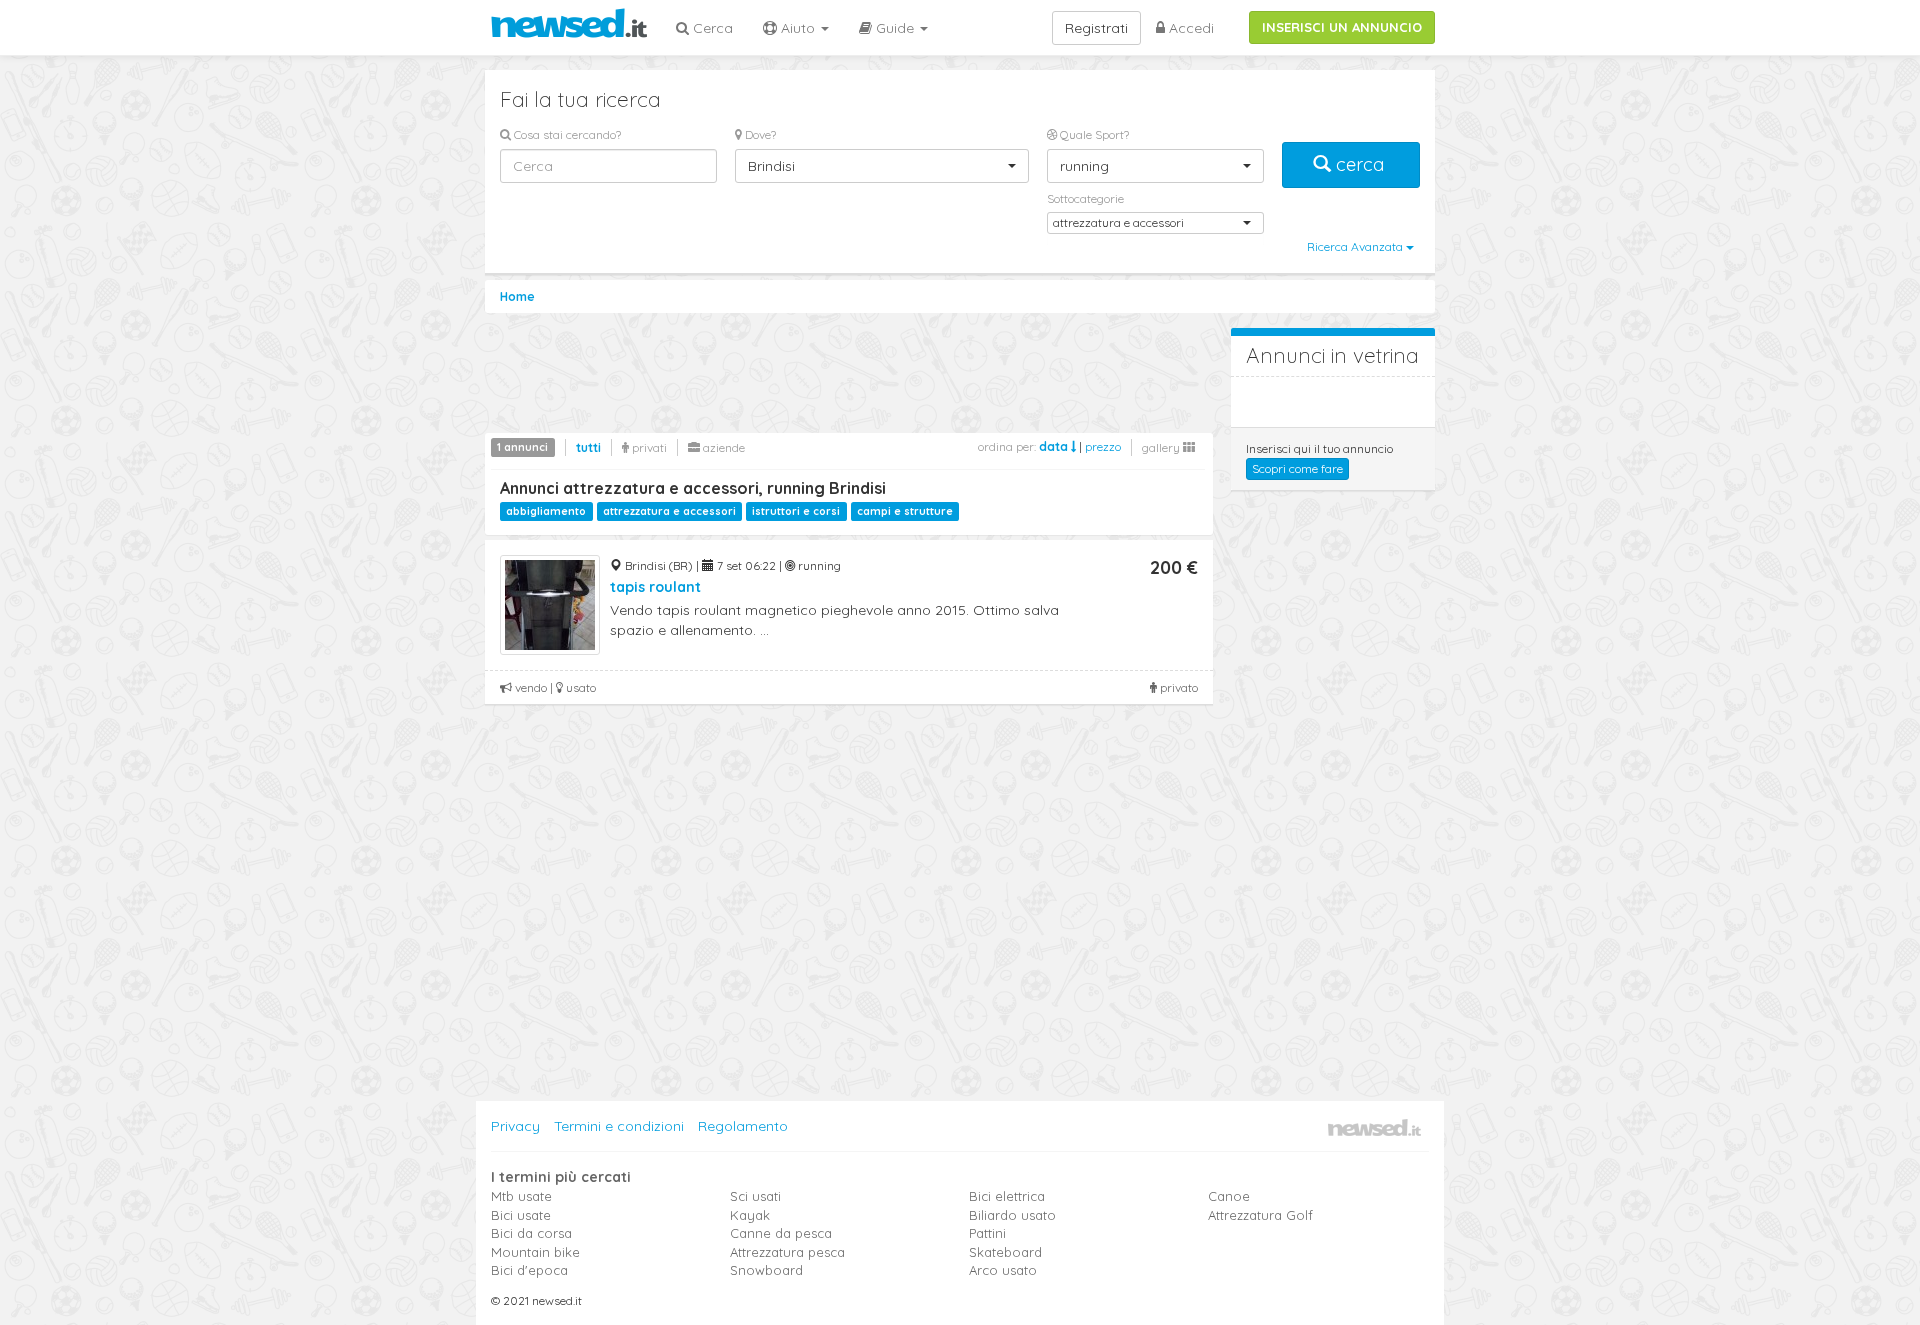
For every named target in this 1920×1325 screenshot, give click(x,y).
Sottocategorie (1085, 198)
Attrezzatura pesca (787, 1252)
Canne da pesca (781, 1233)
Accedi (1189, 28)
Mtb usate (521, 1196)
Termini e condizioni (619, 1126)
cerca (1360, 164)
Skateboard (1005, 1252)
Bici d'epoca (529, 1270)
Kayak (750, 1215)
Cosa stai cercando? (566, 134)
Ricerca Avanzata (1356, 246)
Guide (895, 28)
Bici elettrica (1007, 1196)
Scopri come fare (1297, 468)
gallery (1162, 447)
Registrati (1096, 28)
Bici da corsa (531, 1233)
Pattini (987, 1233)
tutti (588, 447)
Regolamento (743, 1126)
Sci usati (755, 1196)
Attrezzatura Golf (1260, 1215)
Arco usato (1003, 1270)
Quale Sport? (1093, 134)
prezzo (1103, 446)
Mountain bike (535, 1252)
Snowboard (766, 1270)
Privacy (515, 1126)
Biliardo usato (1012, 1215)
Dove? (759, 134)
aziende (722, 447)
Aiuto (798, 28)
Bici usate (521, 1215)
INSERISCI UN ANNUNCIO (1342, 27)
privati (648, 447)
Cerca (711, 28)
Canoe (1229, 1196)
